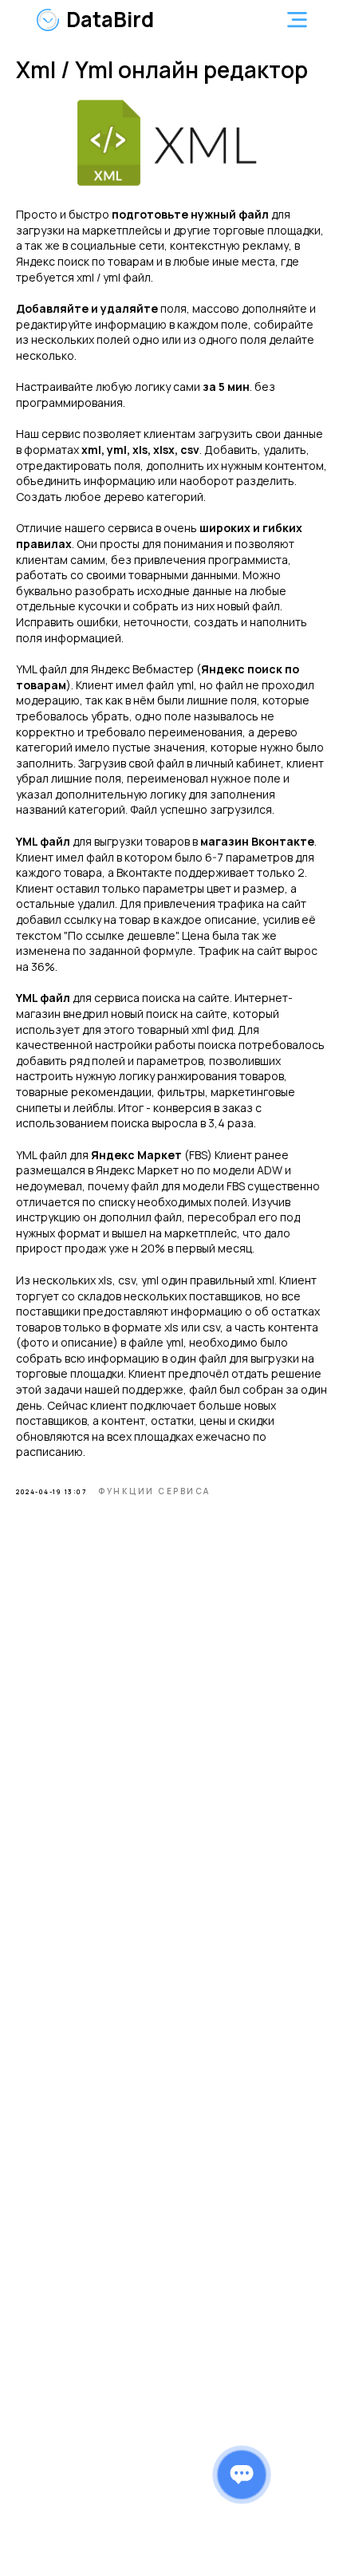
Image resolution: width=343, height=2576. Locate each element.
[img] (48, 20)
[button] (297, 20)
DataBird (110, 19)
